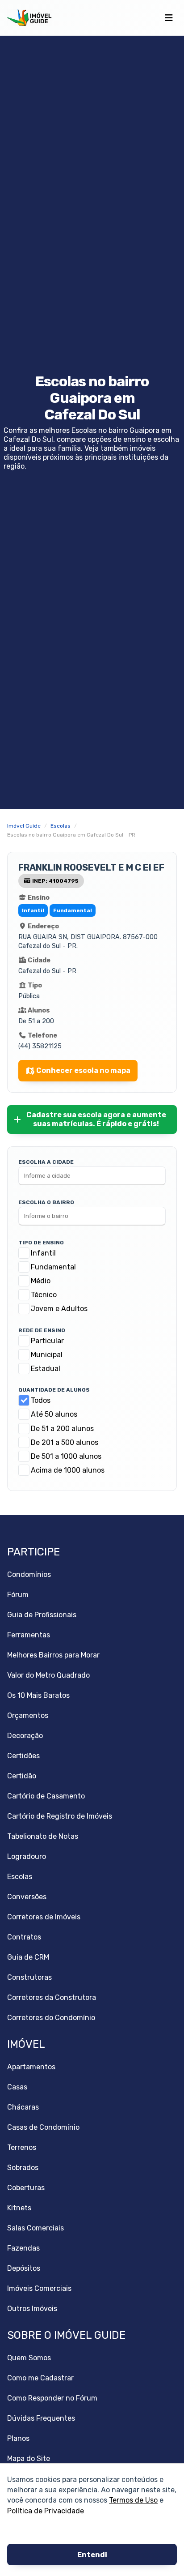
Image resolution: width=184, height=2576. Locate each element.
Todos (41, 1400)
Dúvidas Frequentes (41, 2418)
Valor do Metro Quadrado (48, 1675)
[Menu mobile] (169, 18)
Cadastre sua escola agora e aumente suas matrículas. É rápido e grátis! (96, 1119)
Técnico (44, 1295)
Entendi (92, 2555)
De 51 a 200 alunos (62, 1429)
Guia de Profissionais (42, 1615)
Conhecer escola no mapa (83, 1070)
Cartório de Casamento (46, 1796)
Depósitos (24, 2268)
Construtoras (29, 1977)
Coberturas (26, 2188)
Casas (17, 2087)
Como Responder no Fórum (52, 2398)
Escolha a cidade (46, 1162)
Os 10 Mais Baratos (38, 1695)
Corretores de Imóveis (44, 1917)
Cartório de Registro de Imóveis (60, 1816)
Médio (41, 1281)
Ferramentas (29, 1635)
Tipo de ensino (41, 1243)
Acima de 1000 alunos (68, 1470)
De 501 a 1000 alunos (66, 1456)
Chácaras (23, 2107)
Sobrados (23, 2168)
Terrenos (22, 2147)
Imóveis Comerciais (39, 2288)
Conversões (27, 1897)
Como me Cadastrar (40, 2378)
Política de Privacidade (46, 2510)
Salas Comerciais (36, 2228)
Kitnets (19, 2208)
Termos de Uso (133, 2500)
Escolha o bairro (46, 1202)
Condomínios (29, 1574)
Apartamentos (31, 2067)
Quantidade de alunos (54, 1390)
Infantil (43, 1253)
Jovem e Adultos (59, 1309)
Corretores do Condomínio (51, 2018)
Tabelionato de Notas (43, 1836)
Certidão (22, 1776)
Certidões (23, 1756)
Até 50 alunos (54, 1414)
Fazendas (23, 2248)
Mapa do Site (29, 2459)
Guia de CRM (28, 1957)
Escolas (20, 1877)
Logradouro (27, 1856)
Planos (18, 2438)
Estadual (46, 1369)
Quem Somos (29, 2358)
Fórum (18, 1595)
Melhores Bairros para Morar (53, 1655)
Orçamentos (28, 1715)
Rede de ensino (42, 1330)
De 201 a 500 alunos (65, 1442)
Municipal (47, 1355)
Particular (47, 1341)
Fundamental (53, 1267)
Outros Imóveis (32, 2309)
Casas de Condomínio (43, 2127)
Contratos (24, 1937)
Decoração (25, 1736)
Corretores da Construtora (52, 1997)
